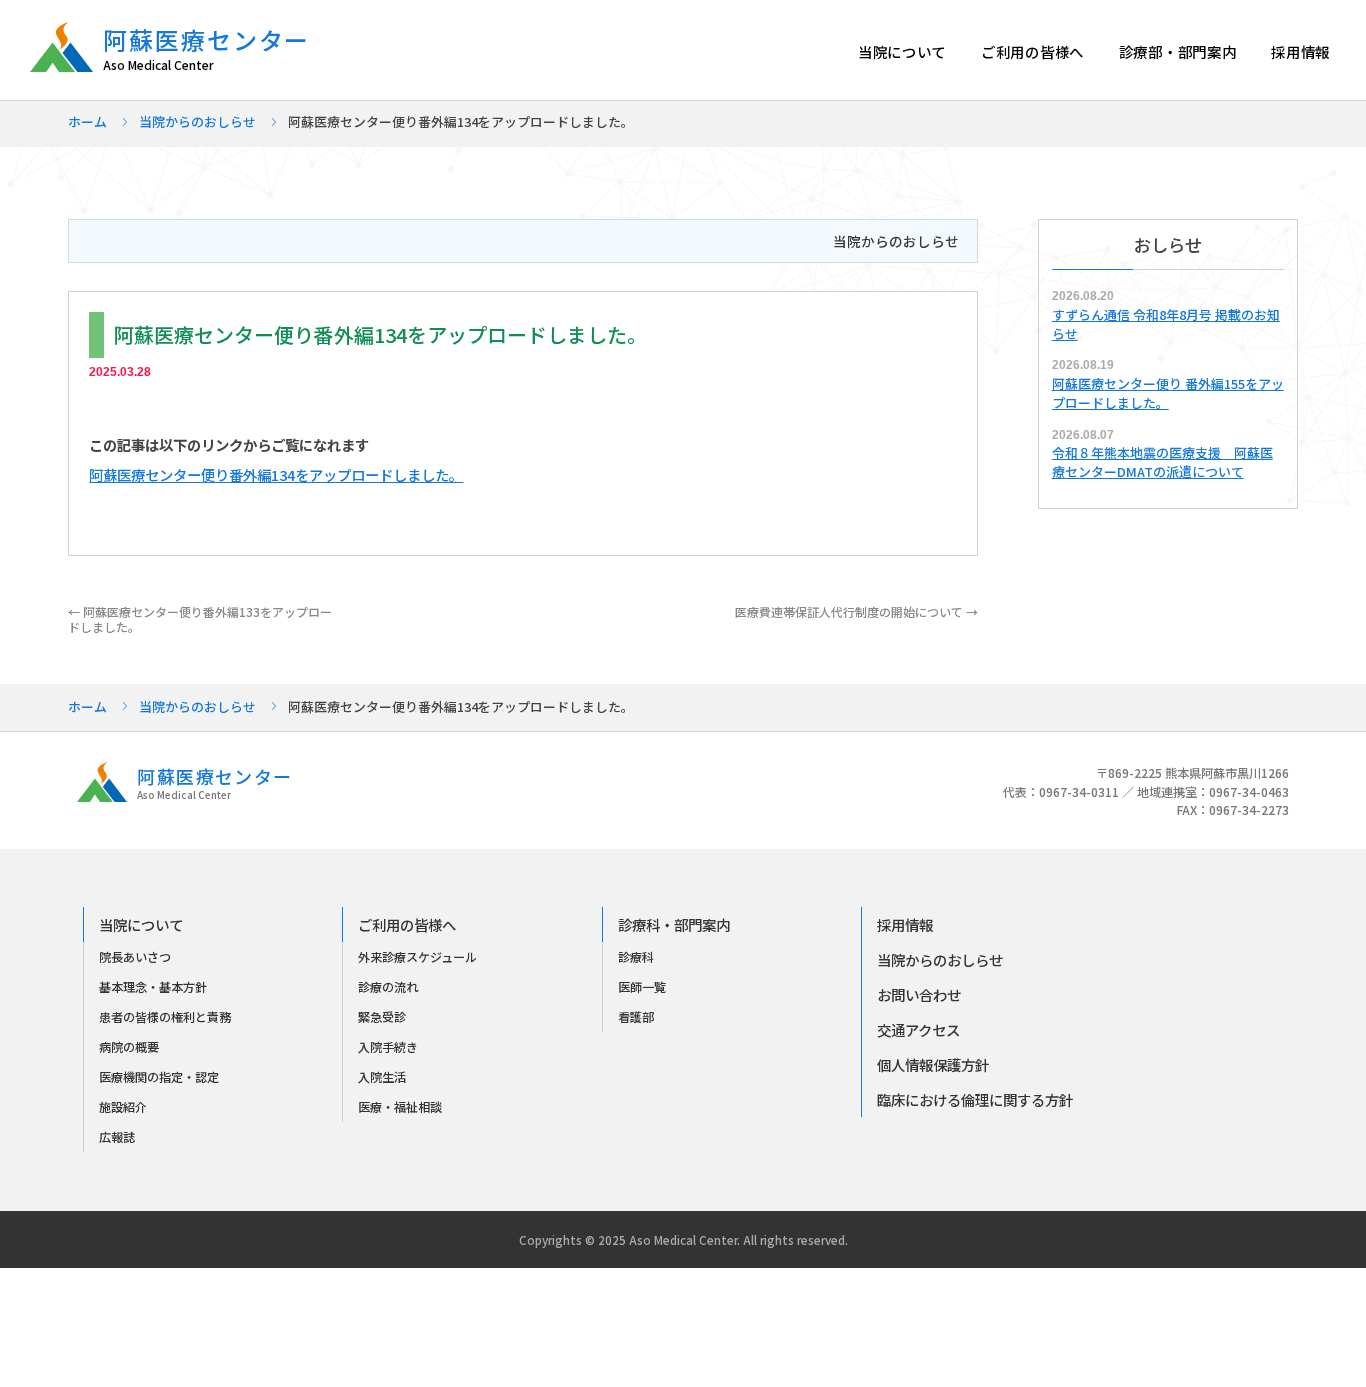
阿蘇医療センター (206, 47)
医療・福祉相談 (400, 1107)
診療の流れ (388, 987)
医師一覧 (642, 987)
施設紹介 (123, 1107)
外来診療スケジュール (417, 957)
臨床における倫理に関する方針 (975, 1099)
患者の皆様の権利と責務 (165, 1017)
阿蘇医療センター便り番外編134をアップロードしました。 (276, 474)
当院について (902, 51)
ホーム (87, 121)
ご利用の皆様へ (1032, 51)
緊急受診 (382, 1017)
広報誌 (117, 1137)
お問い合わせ (919, 994)
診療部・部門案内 (1178, 51)
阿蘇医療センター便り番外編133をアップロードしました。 (200, 618)
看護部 (636, 1017)
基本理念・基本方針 (153, 987)
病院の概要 (129, 1047)
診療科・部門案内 (674, 924)
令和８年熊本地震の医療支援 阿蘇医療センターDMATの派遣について (1162, 462)
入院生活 (382, 1077)
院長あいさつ (135, 957)
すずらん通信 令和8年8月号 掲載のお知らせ (1166, 324)
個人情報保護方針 (933, 1064)
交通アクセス (918, 1029)
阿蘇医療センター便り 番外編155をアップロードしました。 (1168, 393)
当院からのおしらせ (197, 121)
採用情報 (1300, 51)
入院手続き (388, 1047)
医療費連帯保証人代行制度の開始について (856, 611)
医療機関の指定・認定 (159, 1077)
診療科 (636, 957)
